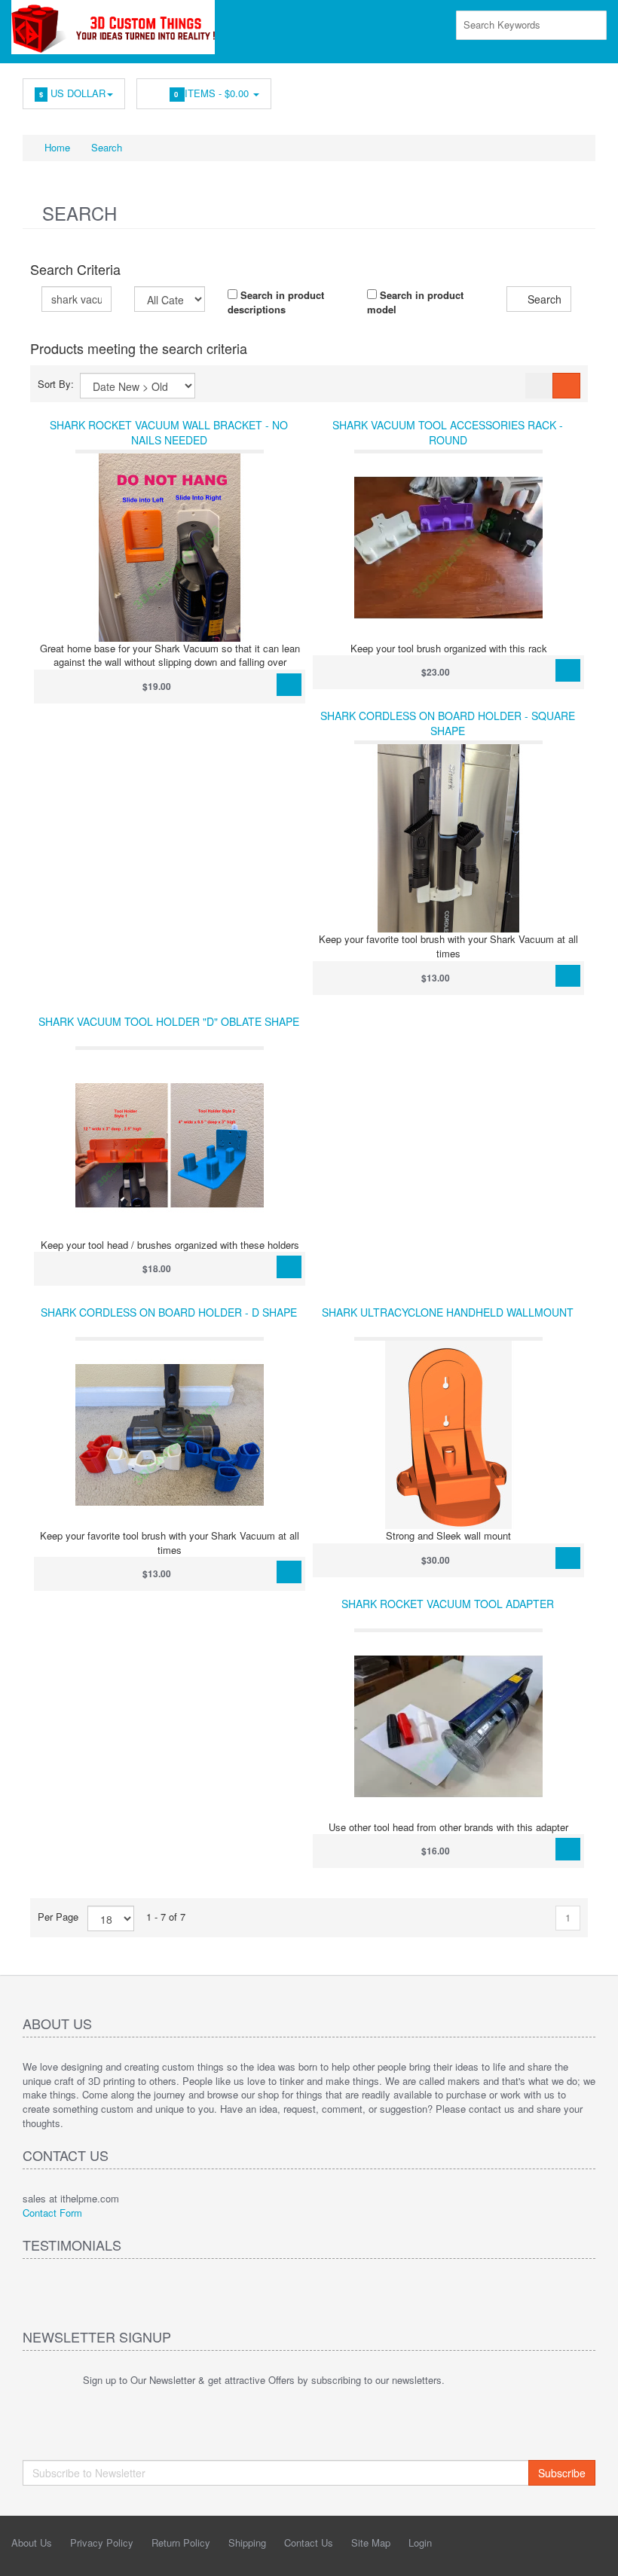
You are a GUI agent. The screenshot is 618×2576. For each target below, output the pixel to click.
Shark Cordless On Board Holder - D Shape (169, 1312)
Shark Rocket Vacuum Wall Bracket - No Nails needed (169, 432)
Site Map (371, 2542)
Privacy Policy (102, 2542)
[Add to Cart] (289, 685)
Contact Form (52, 2213)
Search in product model (415, 302)
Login (420, 2542)
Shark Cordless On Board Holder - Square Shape (448, 723)
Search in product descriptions (276, 302)
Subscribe (562, 2473)
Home (56, 147)
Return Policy (181, 2542)
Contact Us (309, 2542)
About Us (32, 2542)
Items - (213, 93)
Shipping (247, 2542)
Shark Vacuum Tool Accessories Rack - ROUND (448, 432)
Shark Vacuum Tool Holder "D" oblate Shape (169, 1021)
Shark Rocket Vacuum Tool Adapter (448, 1604)
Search (107, 147)
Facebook (585, 90)
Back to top (592, 2553)
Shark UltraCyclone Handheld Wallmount (448, 1312)
